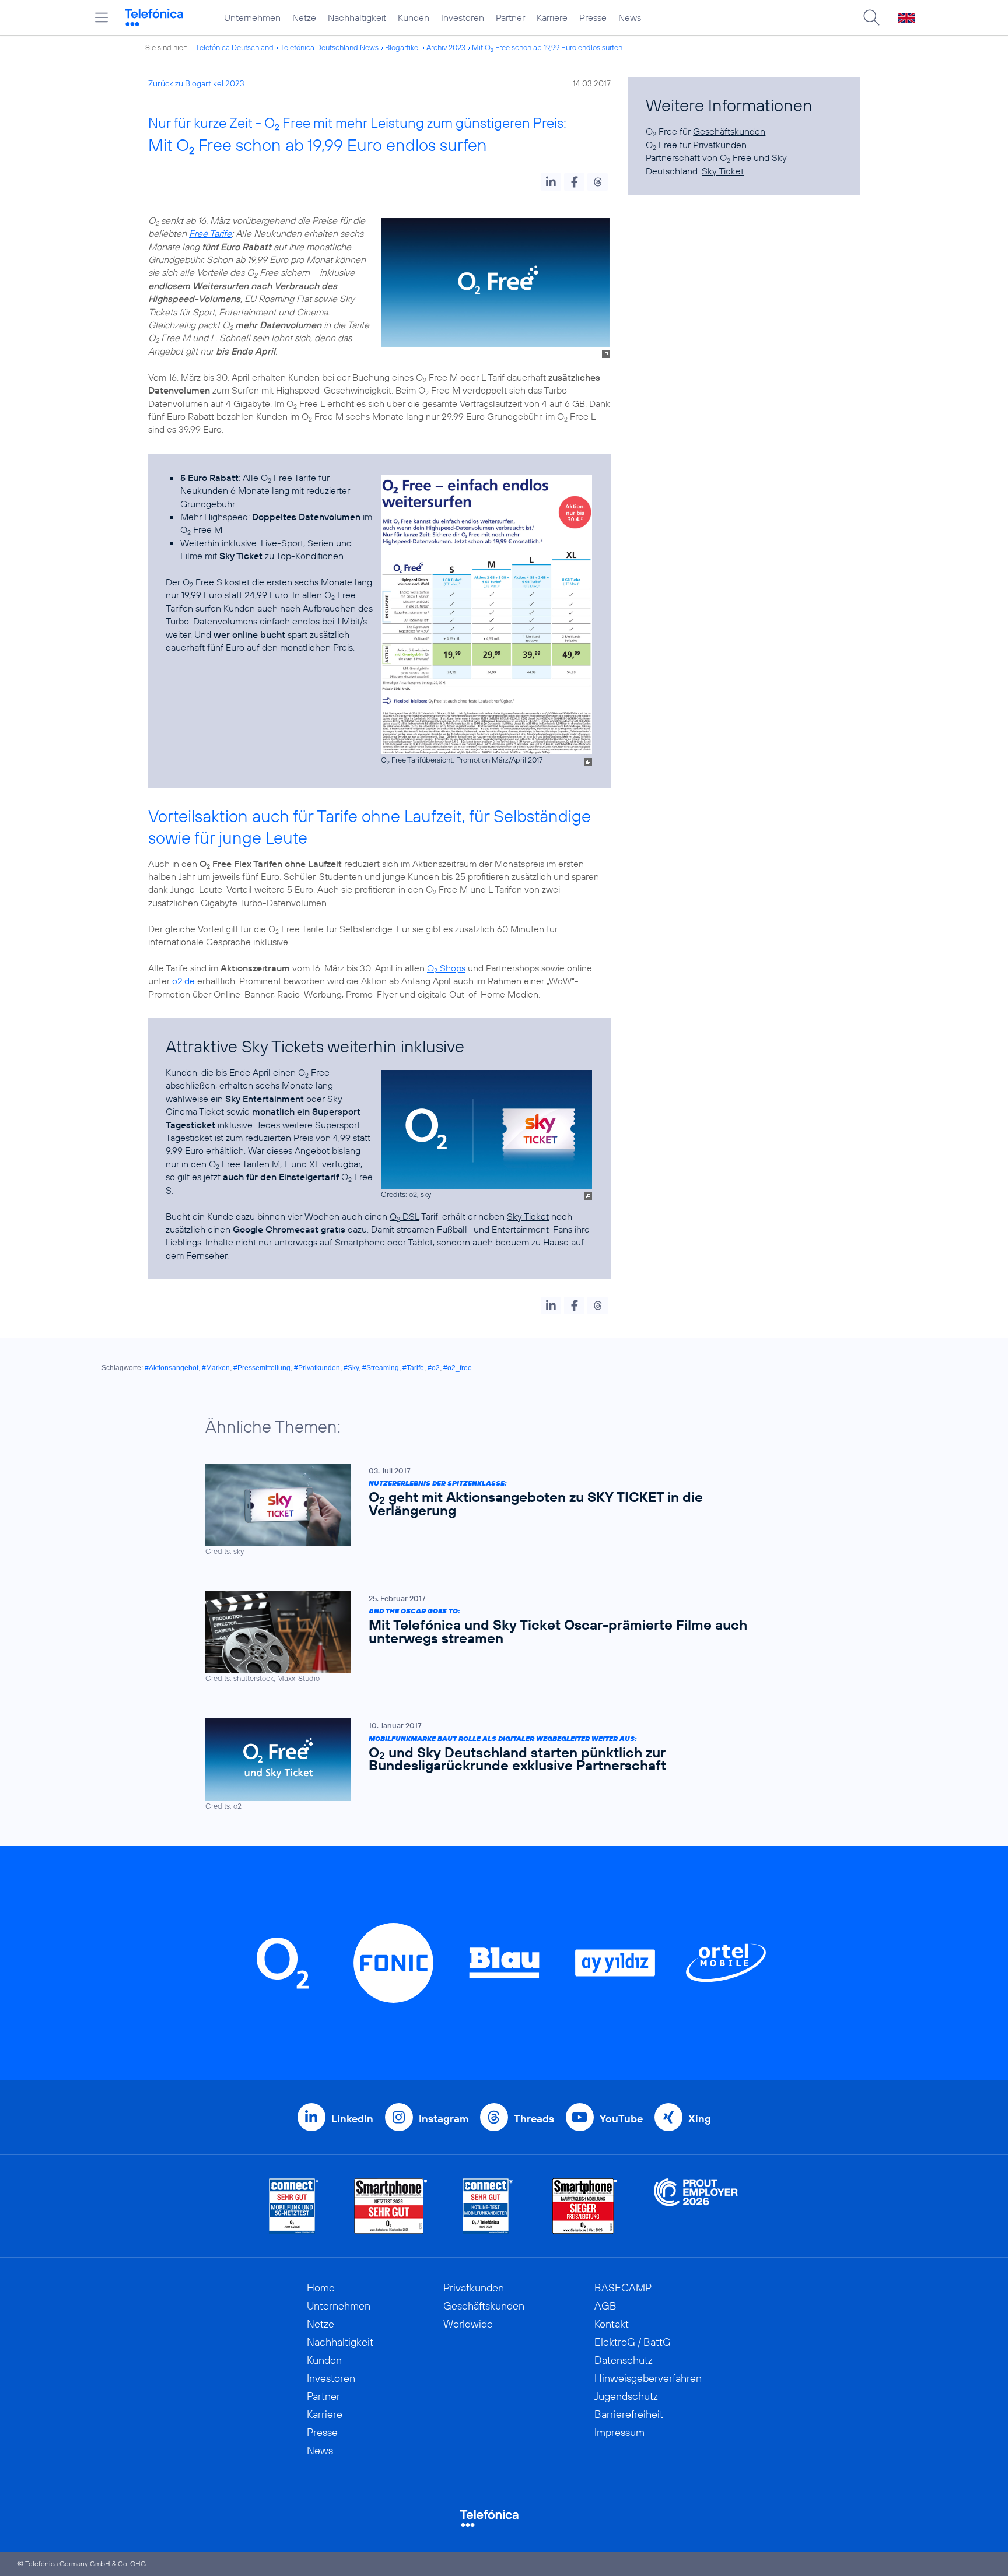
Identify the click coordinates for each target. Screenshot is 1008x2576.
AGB (605, 2306)
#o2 (434, 1368)
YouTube (621, 2119)
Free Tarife (210, 233)
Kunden (414, 17)
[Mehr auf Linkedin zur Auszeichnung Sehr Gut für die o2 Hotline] (488, 2206)
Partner (510, 17)
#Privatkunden (317, 1368)
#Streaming (381, 1368)
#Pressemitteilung (262, 1368)
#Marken (216, 1368)
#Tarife (413, 1368)
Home (321, 2288)
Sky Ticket (528, 1216)
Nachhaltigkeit (357, 17)
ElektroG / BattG (633, 2342)
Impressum (619, 2432)
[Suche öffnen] (871, 17)
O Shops (446, 968)
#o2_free (458, 1368)
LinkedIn (352, 2119)
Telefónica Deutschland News (329, 47)
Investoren (463, 17)
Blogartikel (402, 47)
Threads (534, 2119)
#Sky (351, 1368)
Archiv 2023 (446, 47)
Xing (700, 2119)
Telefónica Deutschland (235, 47)
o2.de (183, 981)
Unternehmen (252, 17)
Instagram (444, 2119)
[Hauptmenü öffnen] (101, 17)
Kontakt (612, 2324)
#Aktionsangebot (171, 1368)
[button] (551, 182)
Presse (593, 17)
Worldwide (468, 2324)
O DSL (405, 1216)
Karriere (552, 17)
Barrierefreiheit (629, 2414)
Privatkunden (720, 145)
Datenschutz (624, 2360)
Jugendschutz (626, 2396)
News (630, 17)
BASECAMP (623, 2288)
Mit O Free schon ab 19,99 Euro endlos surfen (547, 47)
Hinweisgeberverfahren (648, 2378)
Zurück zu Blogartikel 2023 (196, 83)
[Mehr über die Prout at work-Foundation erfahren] (696, 2206)
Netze (304, 17)
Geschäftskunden (729, 131)
